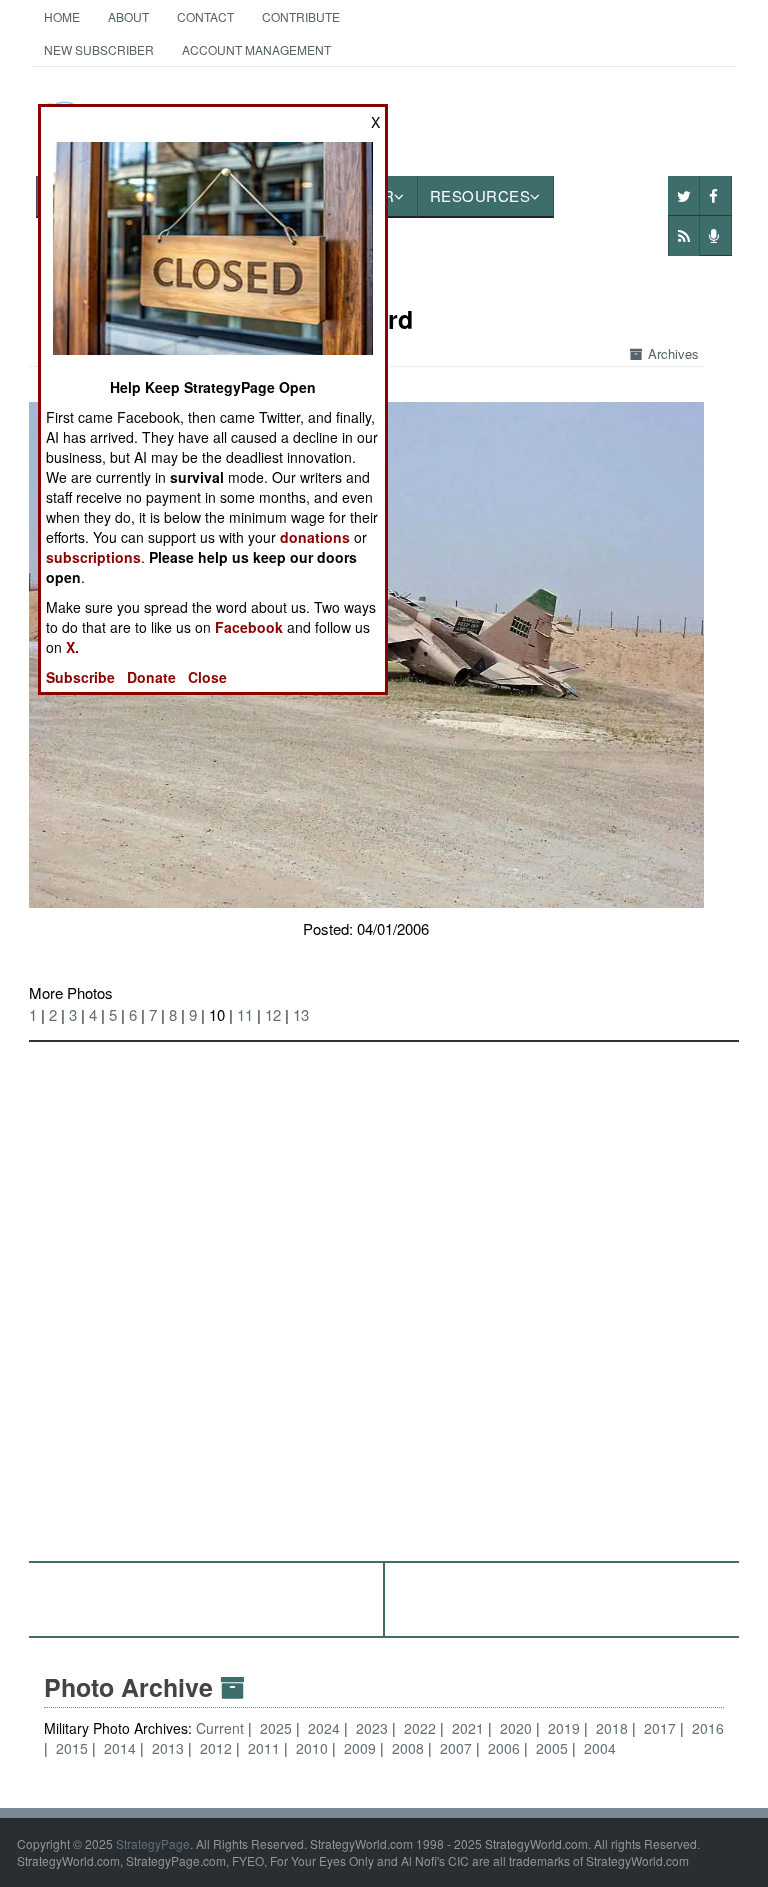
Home (62, 16)
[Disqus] (384, 1292)
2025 (276, 1728)
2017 (660, 1728)
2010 (312, 1748)
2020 (516, 1728)
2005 (552, 1748)
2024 (324, 1728)
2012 (216, 1748)
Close (207, 677)
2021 (468, 1728)
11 (245, 1014)
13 (301, 1014)
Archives (673, 353)
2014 (120, 1748)
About (128, 16)
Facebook (249, 627)
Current (222, 1728)
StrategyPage (153, 1843)
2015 (72, 1748)
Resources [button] (480, 195)
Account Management (256, 49)
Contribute (301, 16)
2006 (504, 1748)
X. (72, 647)
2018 (612, 1728)
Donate (151, 677)
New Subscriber (99, 49)
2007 (456, 1748)
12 (273, 1014)
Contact (205, 16)
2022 (420, 1728)
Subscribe (80, 677)
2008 (408, 1748)
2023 (372, 1728)
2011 (264, 1748)
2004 (600, 1748)
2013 (168, 1748)
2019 (564, 1728)
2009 (360, 1748)
